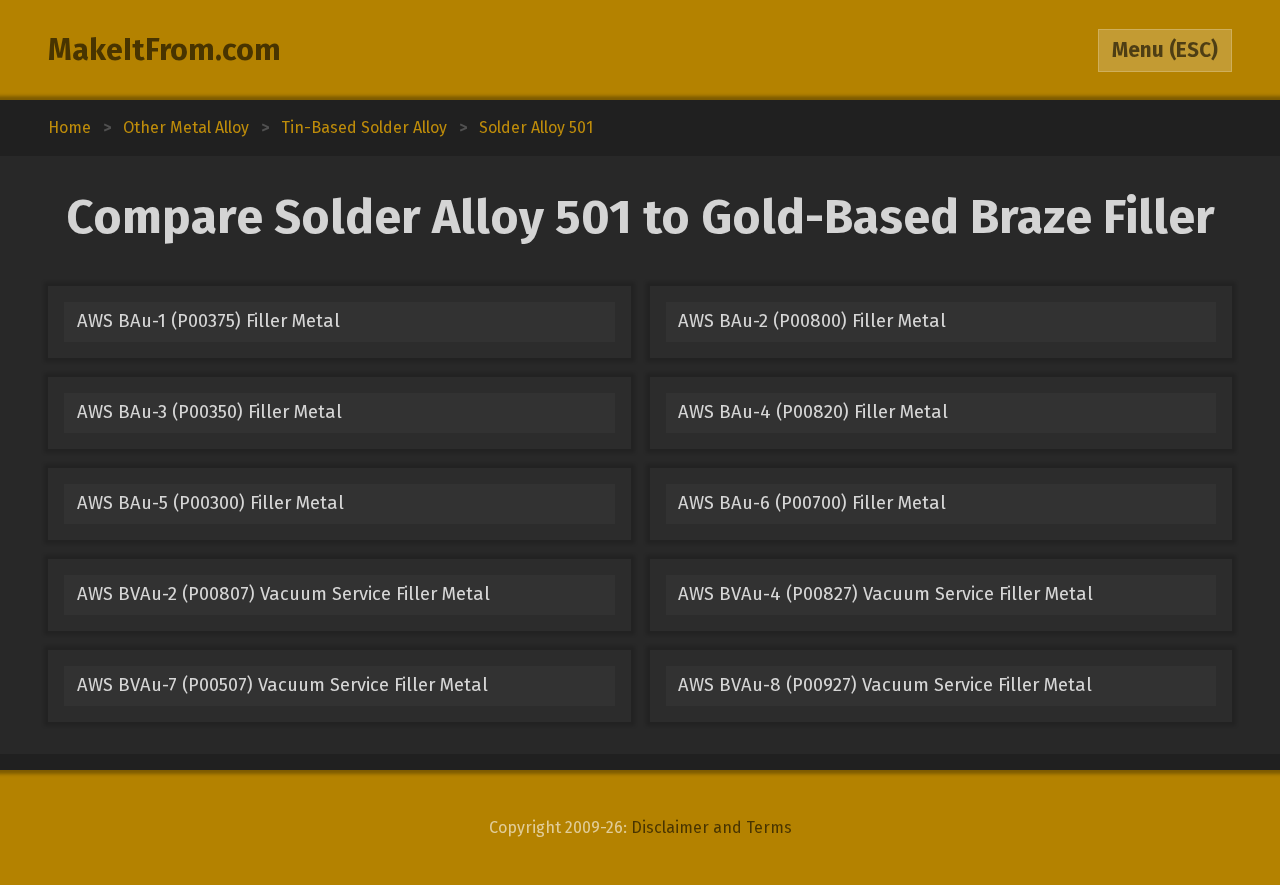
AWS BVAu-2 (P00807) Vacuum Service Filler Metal (283, 594)
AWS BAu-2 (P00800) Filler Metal (812, 321)
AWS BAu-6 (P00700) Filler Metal (812, 503)
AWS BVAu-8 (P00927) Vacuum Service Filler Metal (885, 685)
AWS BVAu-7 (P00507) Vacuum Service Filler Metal (282, 685)
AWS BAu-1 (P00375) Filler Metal (208, 321)
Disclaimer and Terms (711, 827)
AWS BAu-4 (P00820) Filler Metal (813, 412)
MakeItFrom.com (164, 50)
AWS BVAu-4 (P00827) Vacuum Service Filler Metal (885, 594)
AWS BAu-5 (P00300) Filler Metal (210, 503)
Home (69, 127)
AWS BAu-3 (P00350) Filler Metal (209, 412)
